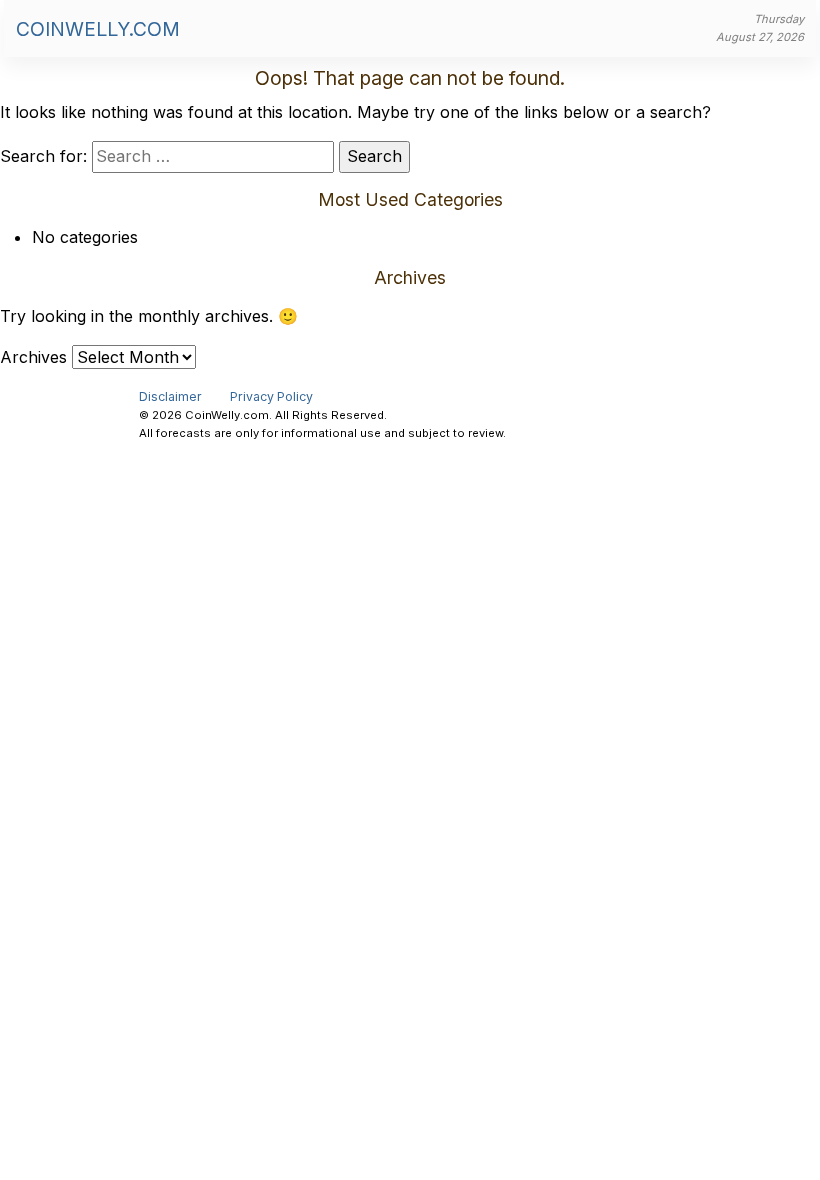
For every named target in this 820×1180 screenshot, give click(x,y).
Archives (33, 357)
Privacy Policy (271, 396)
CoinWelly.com (98, 29)
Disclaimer (170, 396)
